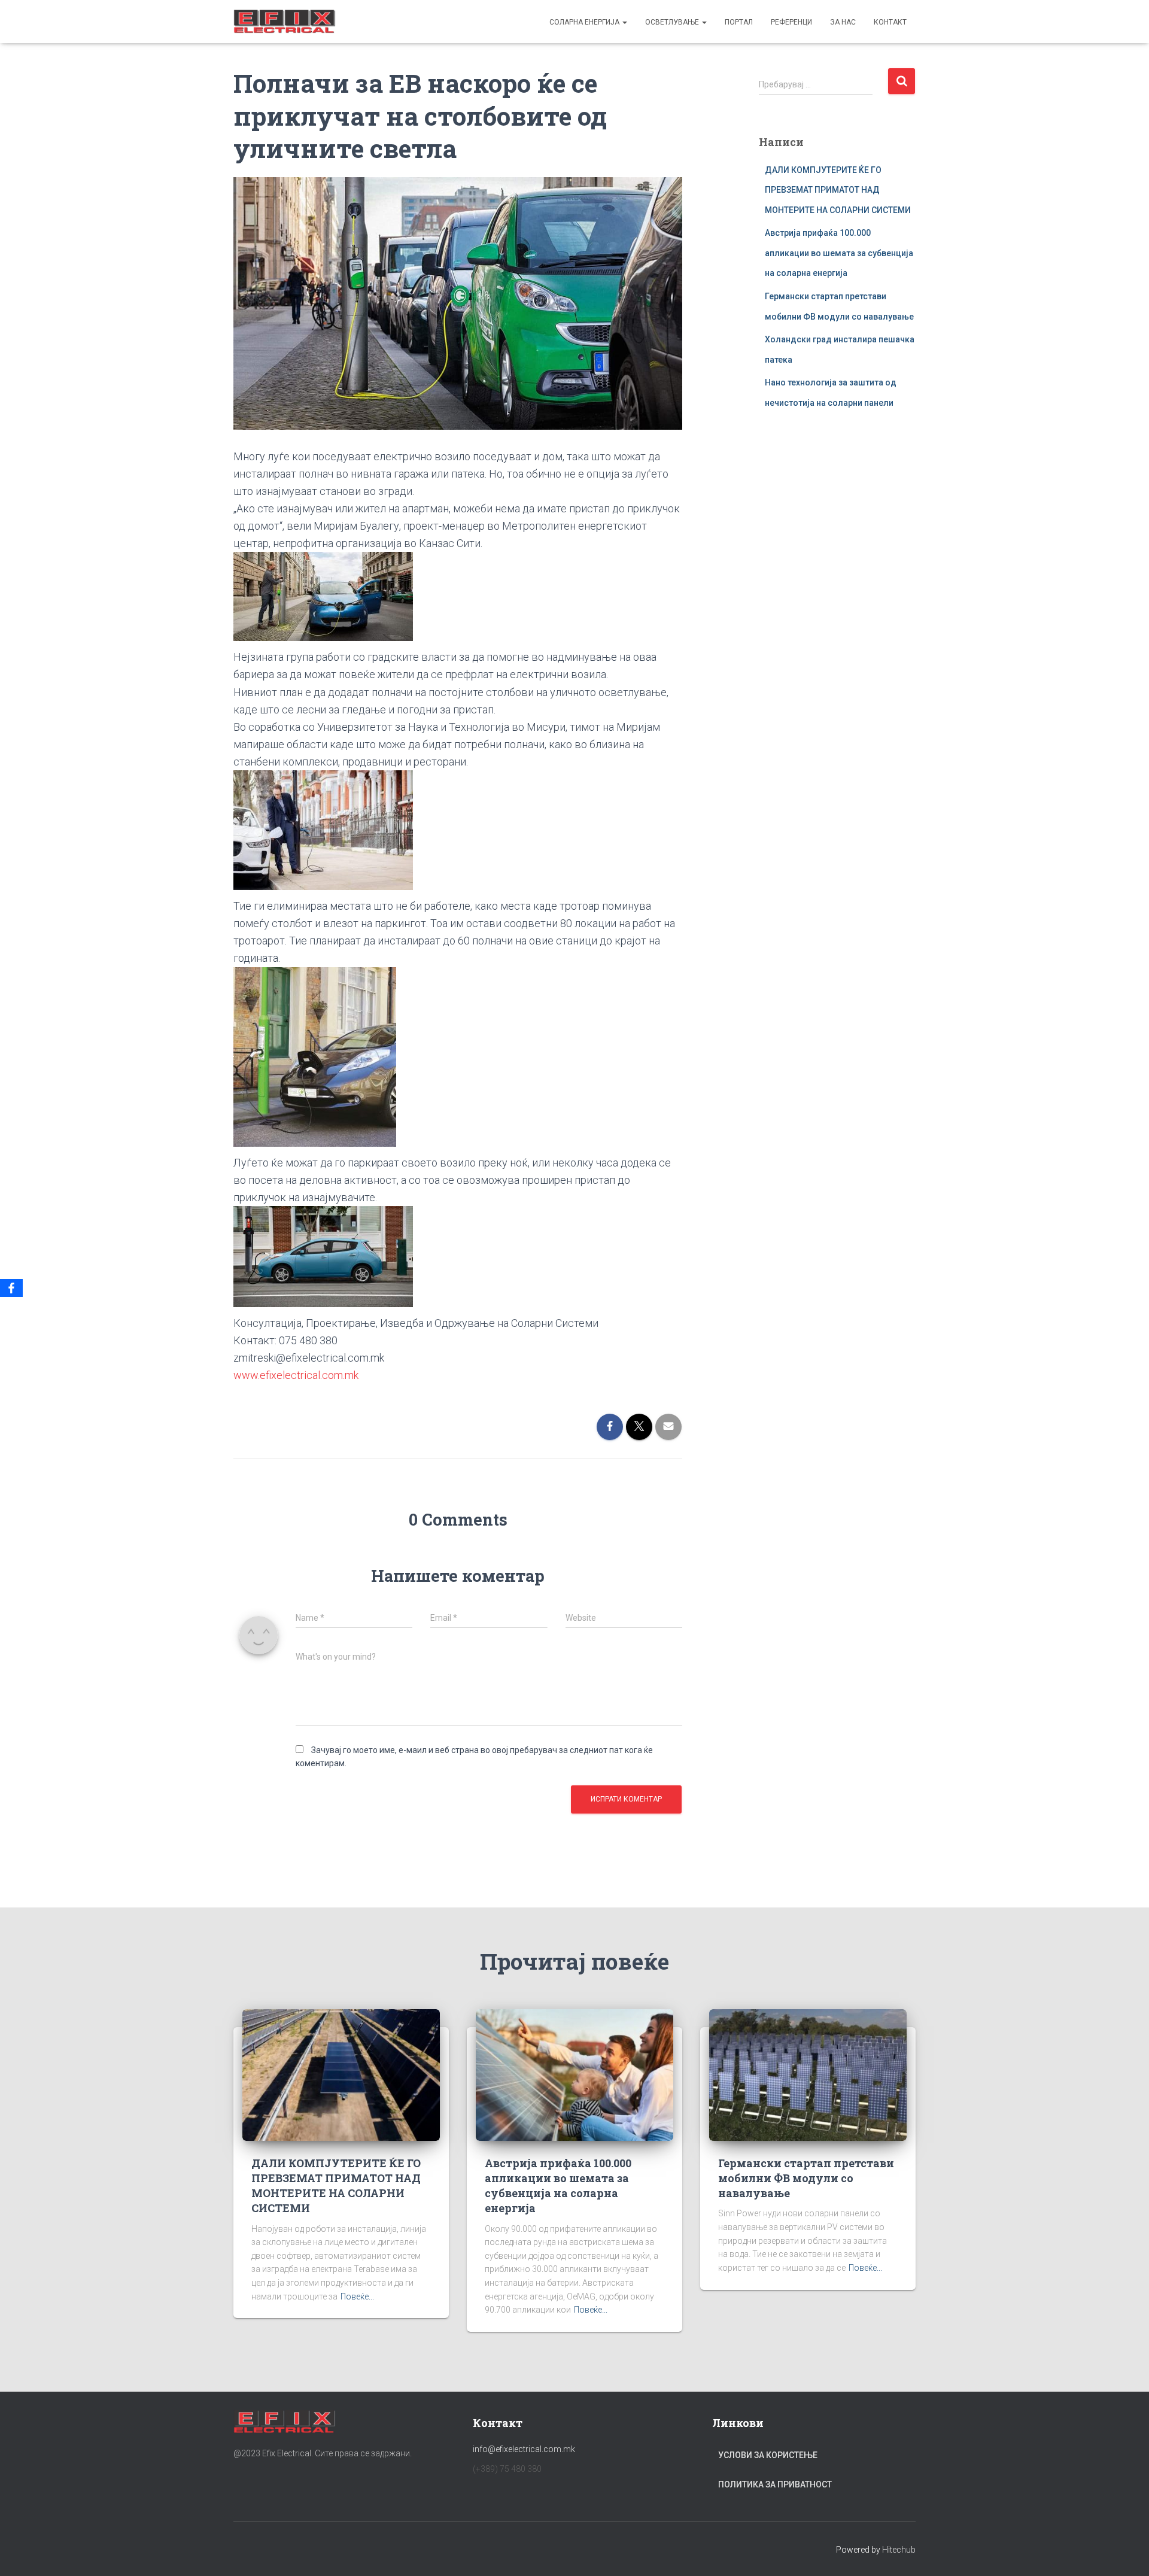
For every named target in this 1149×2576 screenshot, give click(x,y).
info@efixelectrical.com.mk (524, 2449)
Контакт (890, 22)
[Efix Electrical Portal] (285, 22)
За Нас (843, 22)
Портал (739, 22)
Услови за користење (768, 2455)
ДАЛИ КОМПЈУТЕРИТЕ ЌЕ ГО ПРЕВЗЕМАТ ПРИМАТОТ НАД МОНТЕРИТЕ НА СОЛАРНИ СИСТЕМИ (838, 190)
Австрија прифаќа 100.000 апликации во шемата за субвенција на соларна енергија (839, 253)
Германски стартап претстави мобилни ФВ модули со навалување (806, 2178)
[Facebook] (11, 1288)
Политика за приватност (775, 2484)
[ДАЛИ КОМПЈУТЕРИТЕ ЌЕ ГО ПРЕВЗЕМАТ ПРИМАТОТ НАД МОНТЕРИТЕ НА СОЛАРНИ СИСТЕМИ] (341, 2074)
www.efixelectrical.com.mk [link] (296, 1375)
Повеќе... (357, 2296)
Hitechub (899, 2550)
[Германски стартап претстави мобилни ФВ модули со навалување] (808, 2074)
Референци (791, 22)
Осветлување (673, 22)
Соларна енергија (585, 22)
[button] (624, 22)
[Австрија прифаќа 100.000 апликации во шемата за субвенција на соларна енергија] (574, 2074)
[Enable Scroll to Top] (1125, 2552)
